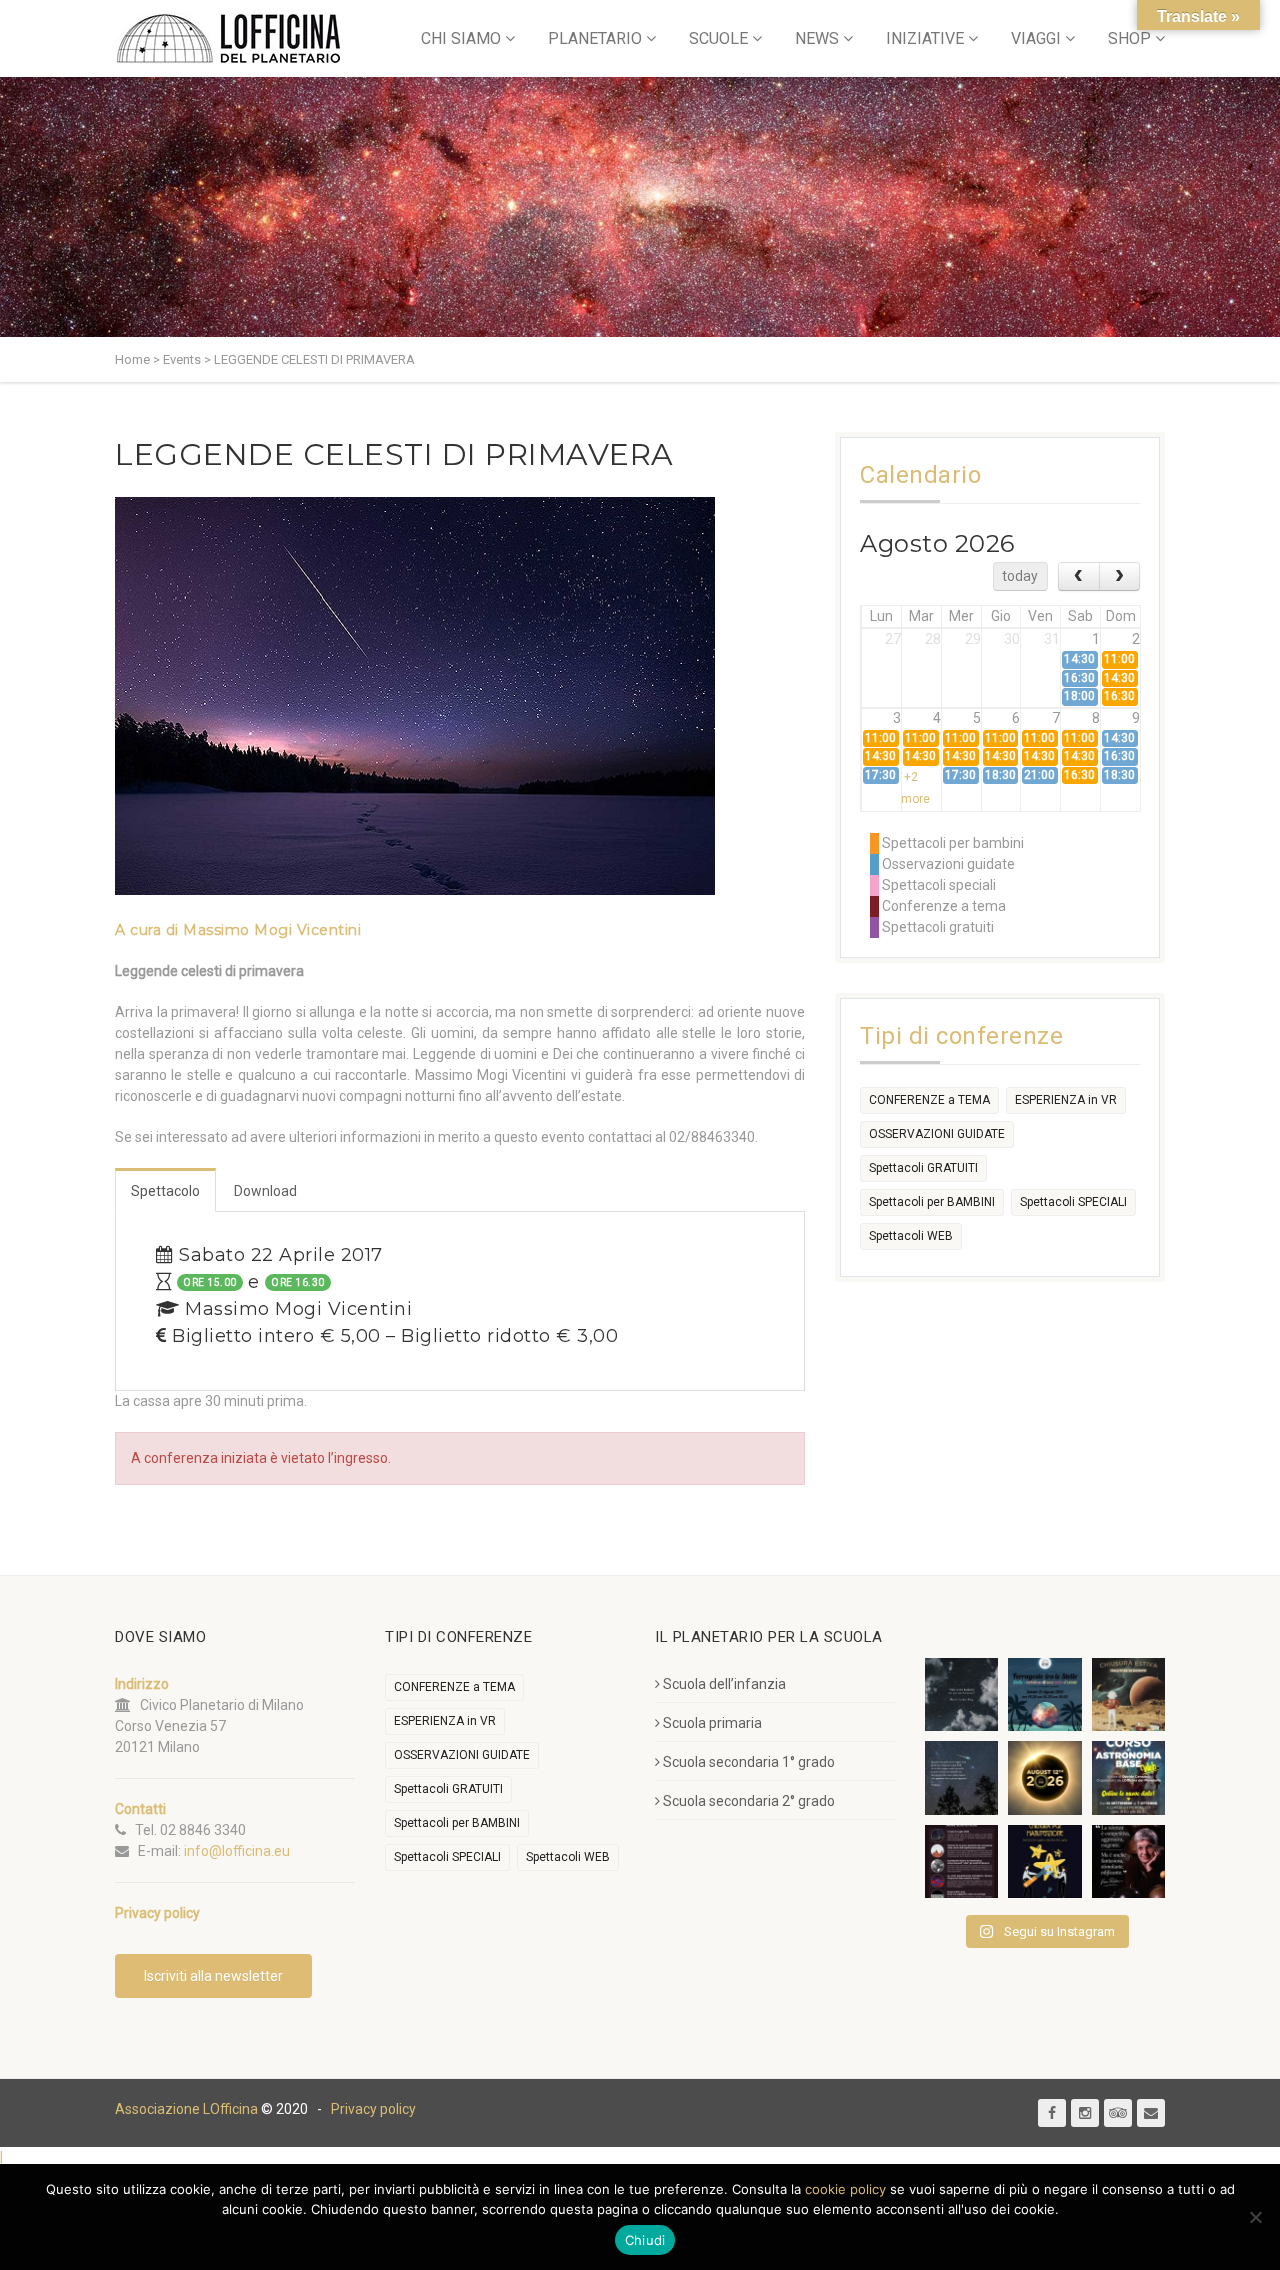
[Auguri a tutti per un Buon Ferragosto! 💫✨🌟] (961, 1694)
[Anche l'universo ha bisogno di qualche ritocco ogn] (1044, 1861)
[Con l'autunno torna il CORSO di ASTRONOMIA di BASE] (1128, 1777)
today (1020, 576)
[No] (1255, 2217)
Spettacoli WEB (911, 1236)
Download (265, 1191)
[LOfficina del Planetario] (228, 38)
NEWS (817, 38)
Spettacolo (165, 1191)
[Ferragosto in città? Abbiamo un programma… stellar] (1044, 1694)
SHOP (1129, 38)
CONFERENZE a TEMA (929, 1100)
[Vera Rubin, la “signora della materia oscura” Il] (1128, 1861)
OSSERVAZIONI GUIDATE (937, 1134)
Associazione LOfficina (186, 2109)
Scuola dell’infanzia (724, 1684)
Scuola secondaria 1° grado (749, 1762)
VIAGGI (1036, 38)
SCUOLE (718, 38)
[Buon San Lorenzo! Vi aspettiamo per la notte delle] (961, 1777)
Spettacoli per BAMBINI (932, 1202)
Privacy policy (373, 2109)
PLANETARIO (595, 38)
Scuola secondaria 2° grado (749, 1801)
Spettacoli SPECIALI (1073, 1202)
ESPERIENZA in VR (1066, 1100)
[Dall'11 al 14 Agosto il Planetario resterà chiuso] (1128, 1694)
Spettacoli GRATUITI (923, 1168)
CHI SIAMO (461, 38)
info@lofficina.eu (237, 1851)
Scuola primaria (712, 1723)
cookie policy (845, 2189)
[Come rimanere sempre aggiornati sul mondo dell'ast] (961, 1861)
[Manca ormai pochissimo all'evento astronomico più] (1044, 1777)
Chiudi (645, 2240)
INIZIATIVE (925, 38)
